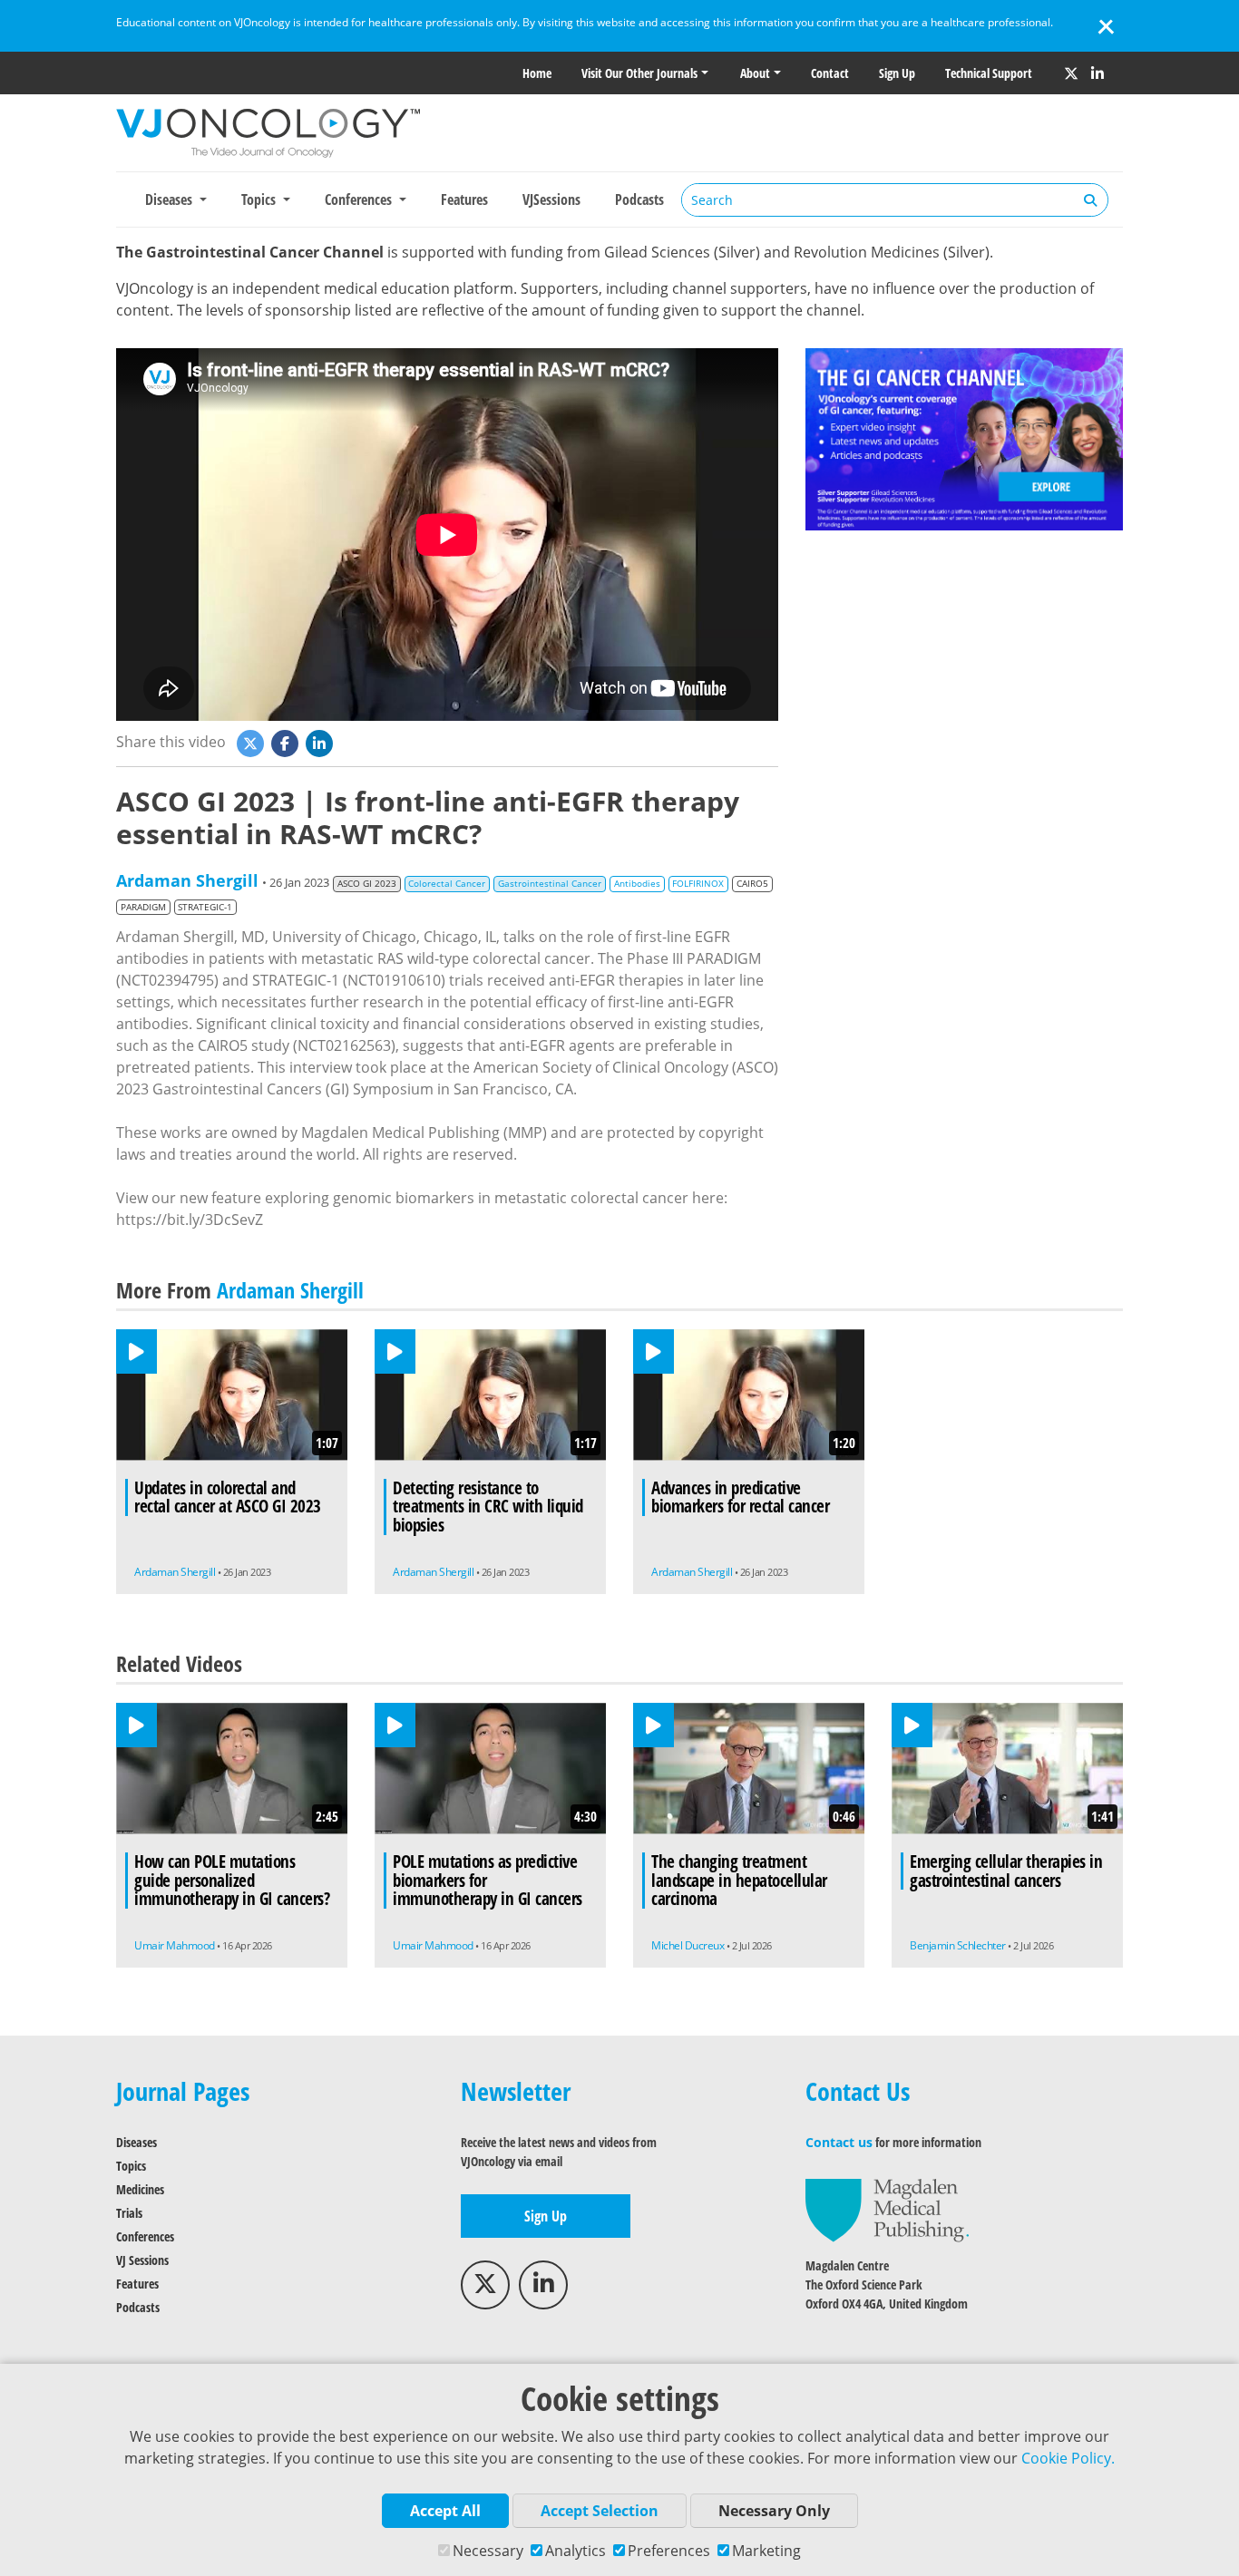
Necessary (488, 2551)
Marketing (766, 2551)
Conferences (145, 2236)
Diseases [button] (171, 199)
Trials (129, 2213)
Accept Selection (600, 2511)
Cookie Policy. (1068, 2458)
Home (537, 73)
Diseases (137, 2142)
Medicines (140, 2189)
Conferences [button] (360, 199)
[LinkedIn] (1098, 73)
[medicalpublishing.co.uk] (887, 2209)
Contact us (839, 2142)
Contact (830, 73)
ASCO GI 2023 (367, 884)
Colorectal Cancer (447, 884)
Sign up (897, 73)
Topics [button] (260, 199)
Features (464, 199)
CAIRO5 (752, 884)
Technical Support (989, 73)
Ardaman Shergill (187, 880)
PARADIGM (143, 907)
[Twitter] (1071, 73)
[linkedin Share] (321, 742)
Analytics (576, 2551)
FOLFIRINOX (698, 884)
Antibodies (637, 884)
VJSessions (551, 199)
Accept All (445, 2511)
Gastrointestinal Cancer (550, 884)
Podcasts (639, 199)
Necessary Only (774, 2511)
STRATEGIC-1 (205, 907)
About (755, 73)
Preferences (669, 2551)
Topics (131, 2166)
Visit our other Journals (639, 73)
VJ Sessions (142, 2260)
